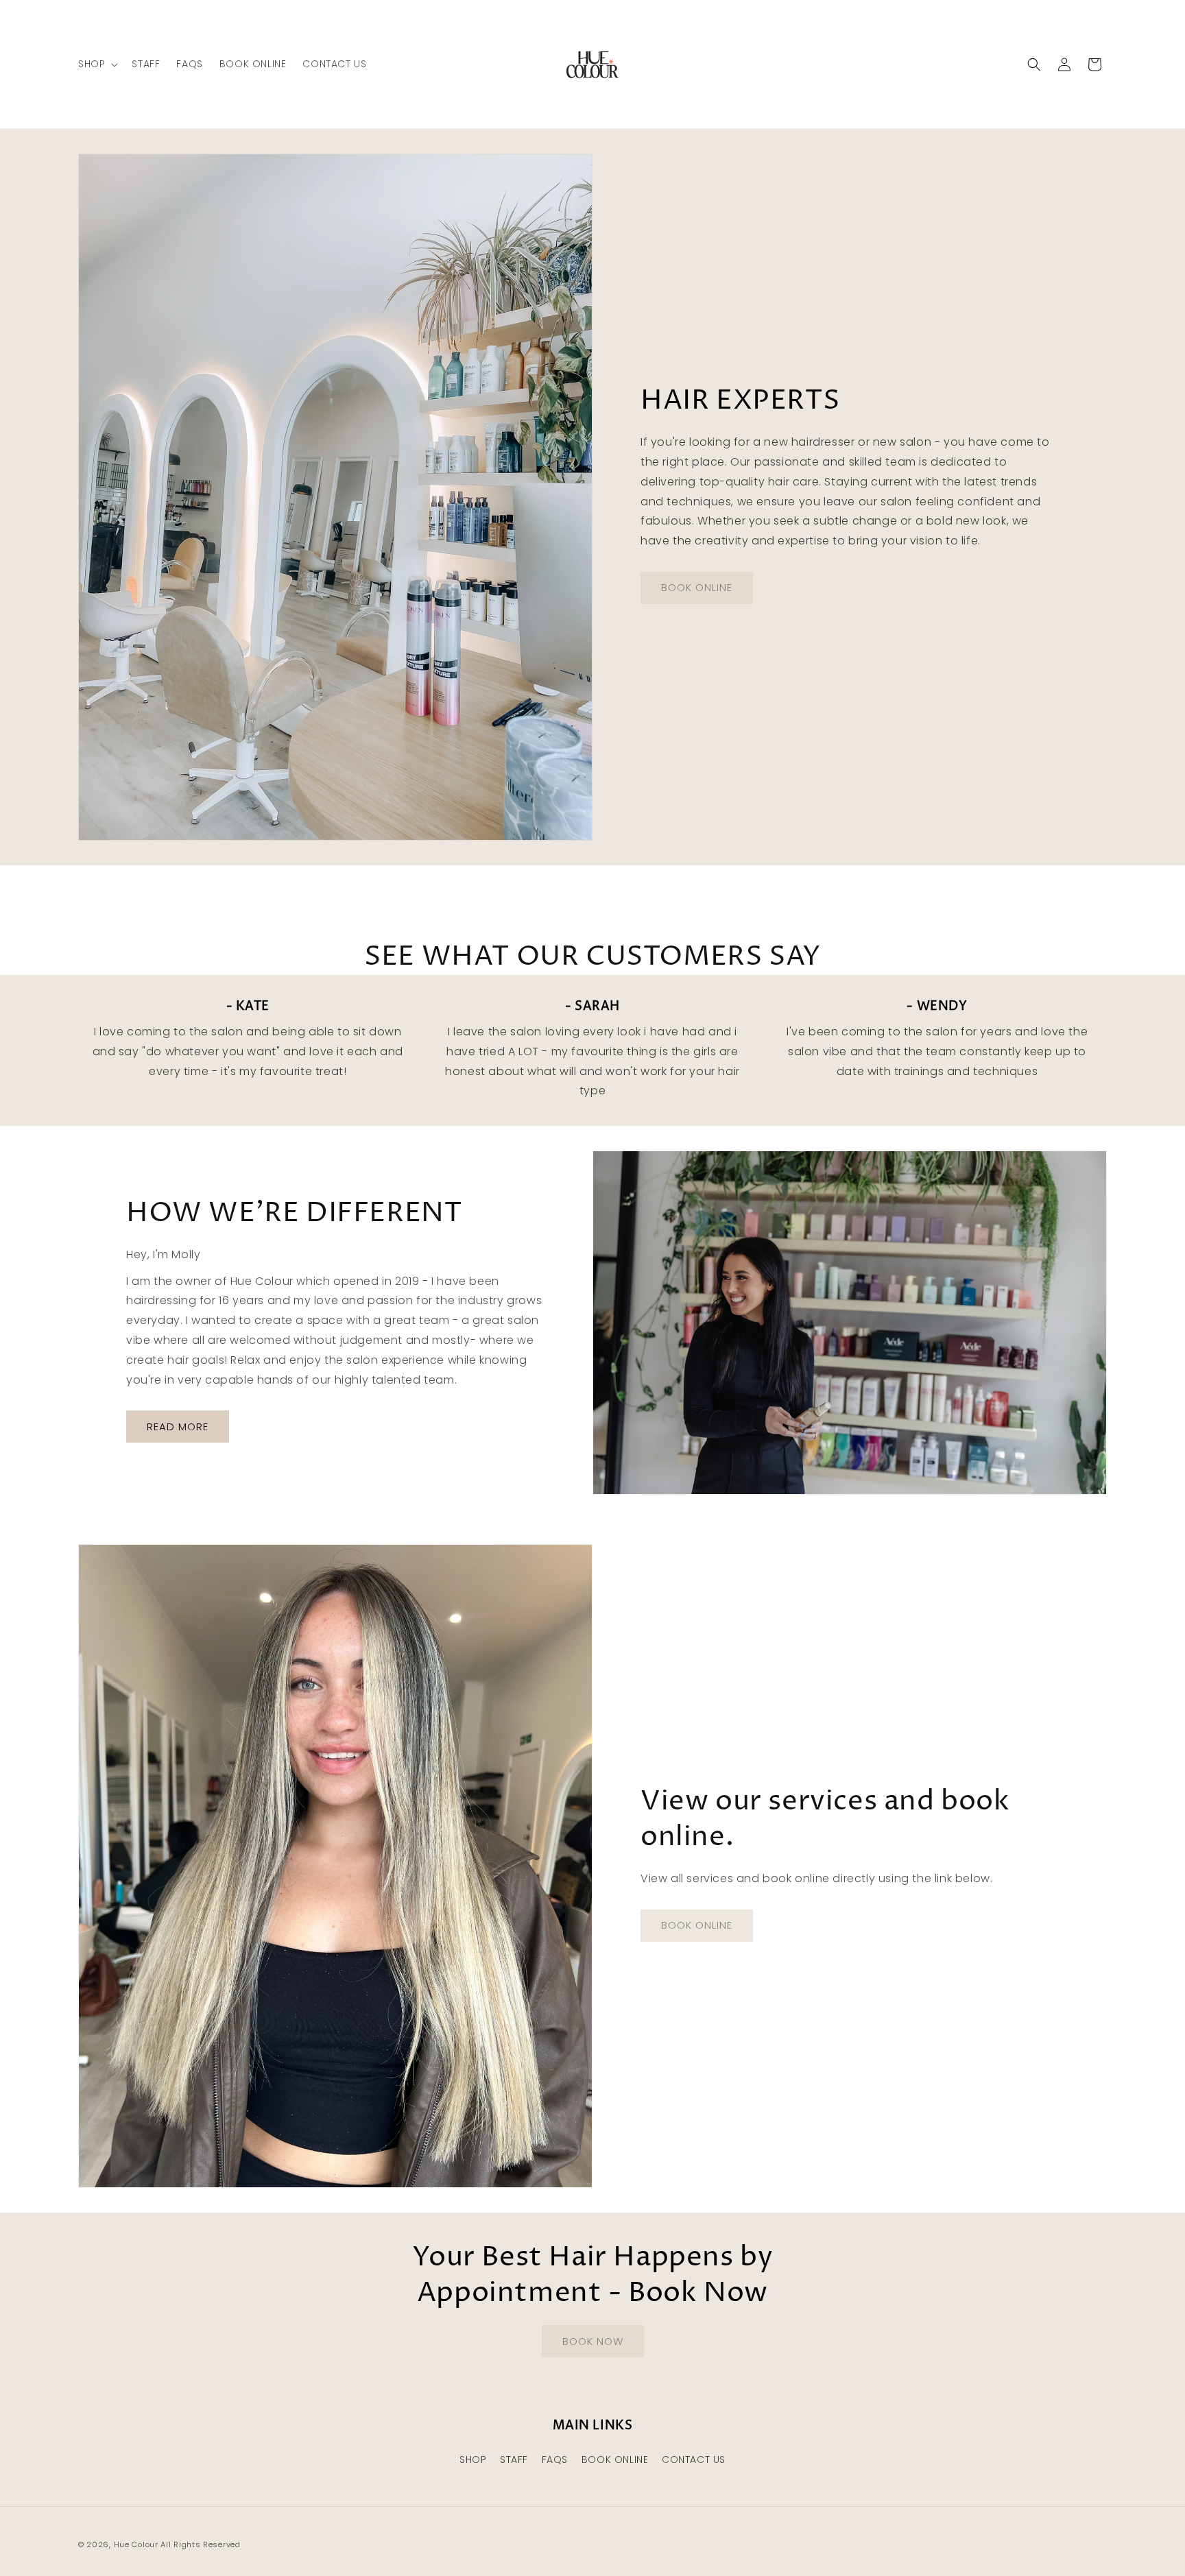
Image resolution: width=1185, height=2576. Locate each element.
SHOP (473, 2459)
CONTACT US (694, 2459)
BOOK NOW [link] (593, 2341)
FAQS (555, 2459)
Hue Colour (136, 2544)
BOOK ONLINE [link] (697, 587)
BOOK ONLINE (615, 2459)
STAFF (514, 2459)
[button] (97, 64)
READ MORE (178, 1427)
